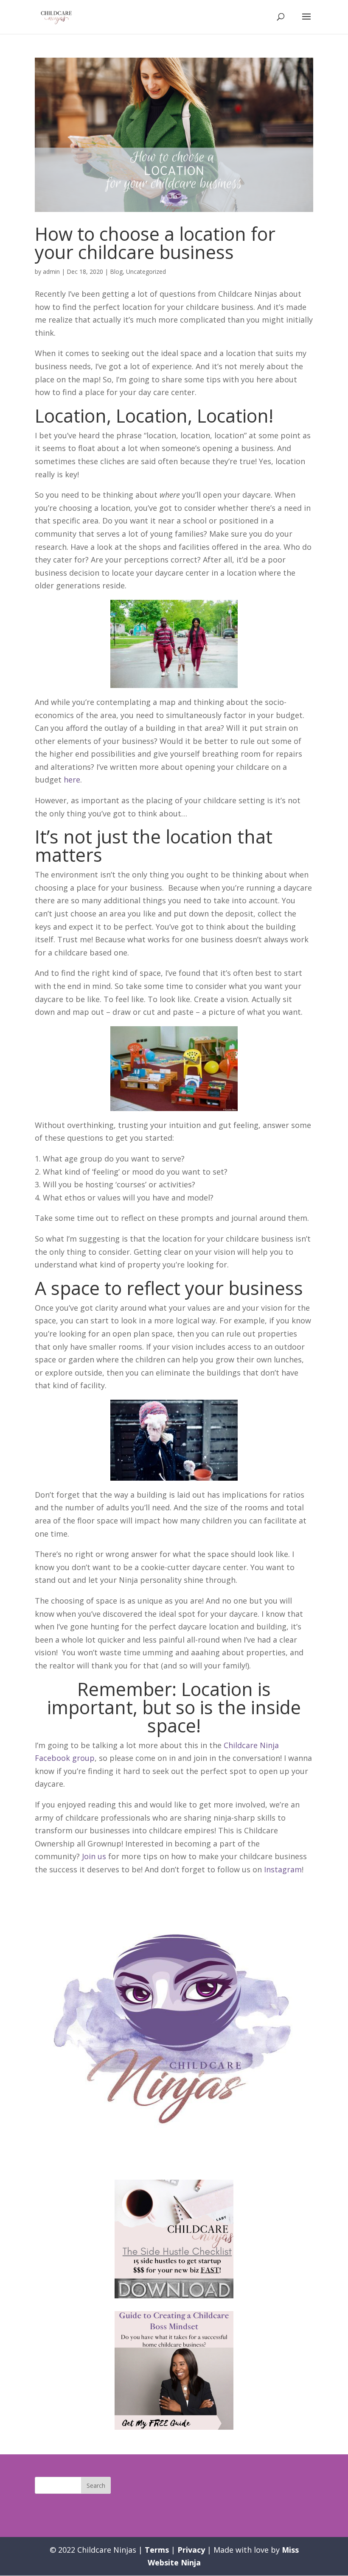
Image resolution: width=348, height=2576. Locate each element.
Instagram (283, 1869)
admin (51, 272)
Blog (116, 272)
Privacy (191, 2550)
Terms (157, 2550)
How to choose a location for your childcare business (155, 243)
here (72, 780)
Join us (94, 1856)
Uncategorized (146, 272)
